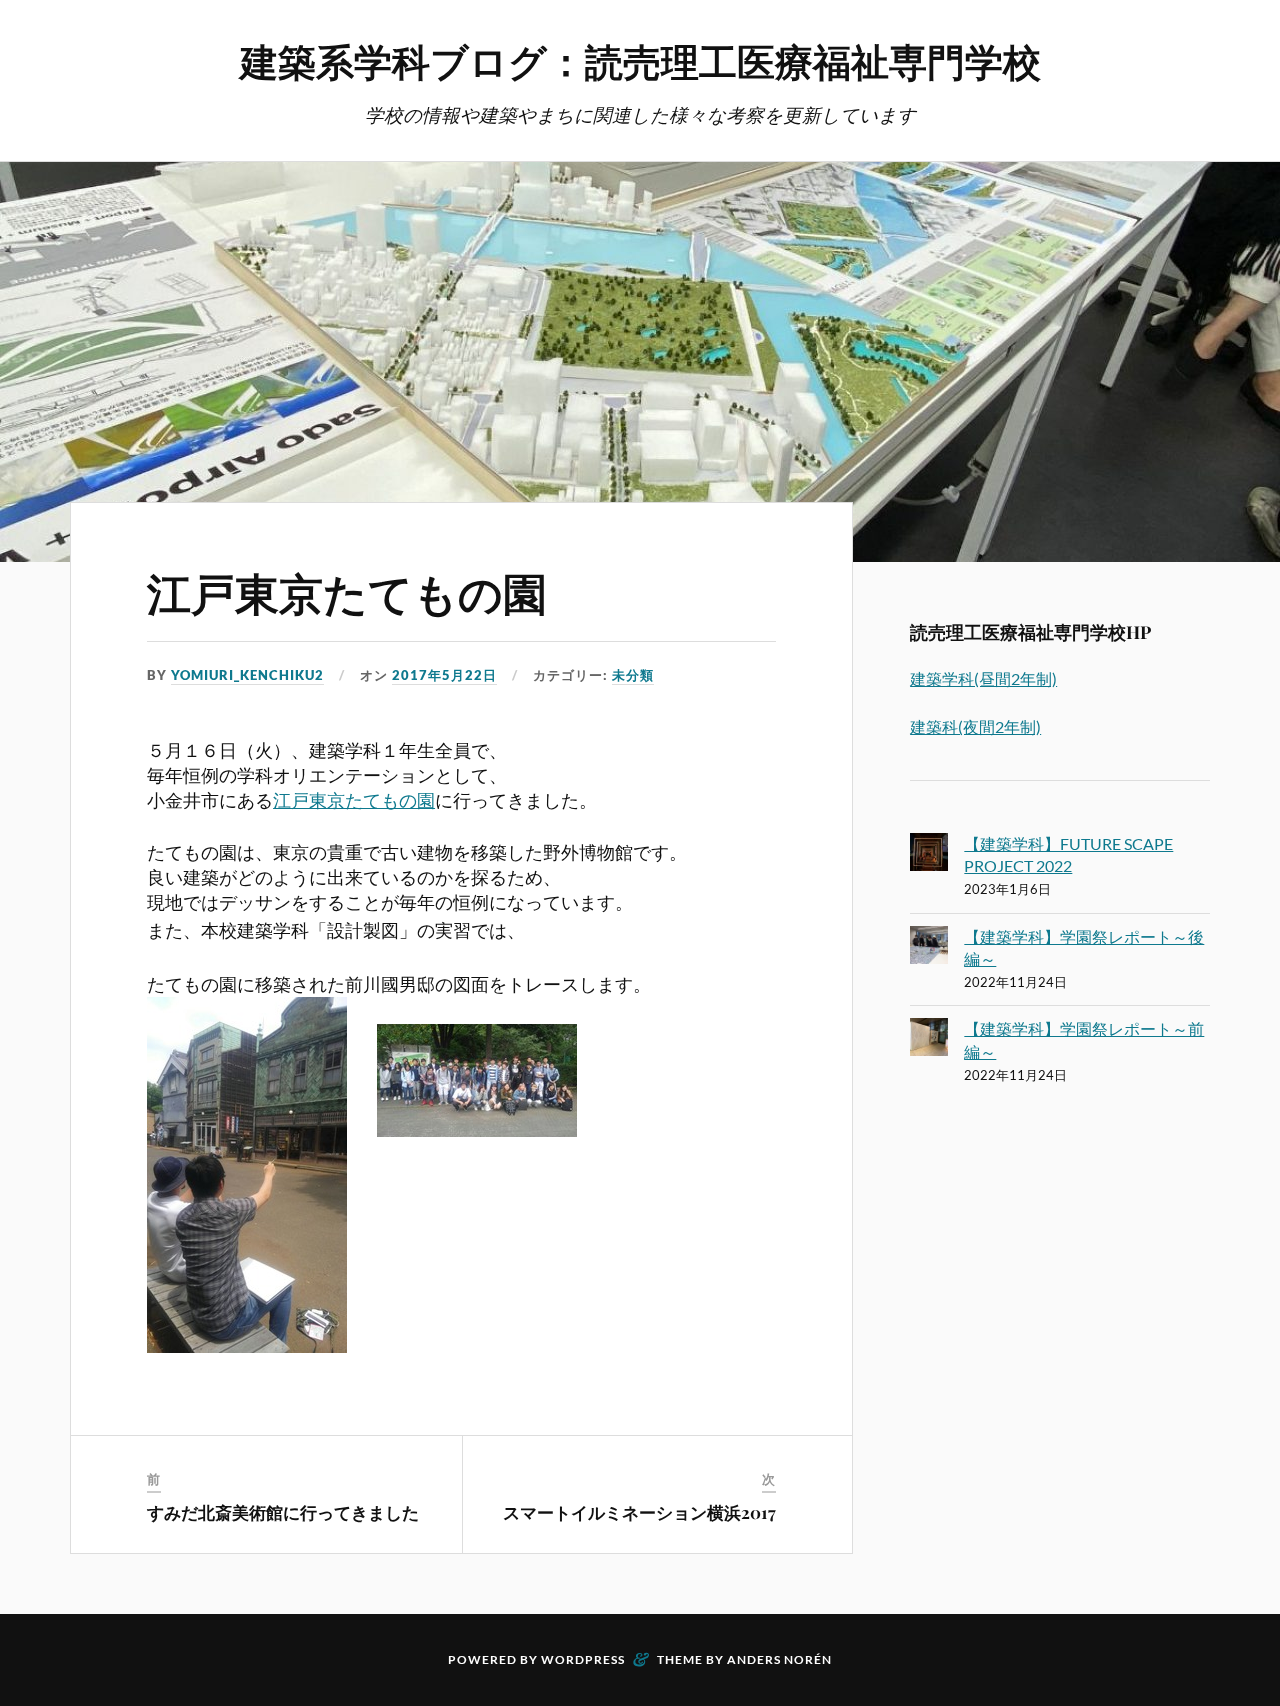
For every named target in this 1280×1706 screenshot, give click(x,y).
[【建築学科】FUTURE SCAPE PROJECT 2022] (929, 855)
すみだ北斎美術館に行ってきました (283, 1512)
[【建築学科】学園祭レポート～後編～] (929, 948)
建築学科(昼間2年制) (983, 678)
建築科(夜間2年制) (975, 726)
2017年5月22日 (444, 675)
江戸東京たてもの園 (347, 591)
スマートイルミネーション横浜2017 (639, 1512)
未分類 (633, 675)
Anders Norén (779, 1659)
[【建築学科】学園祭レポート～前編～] (929, 1040)
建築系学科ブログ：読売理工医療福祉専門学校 (640, 60)
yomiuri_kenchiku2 (247, 675)
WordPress (583, 1659)
